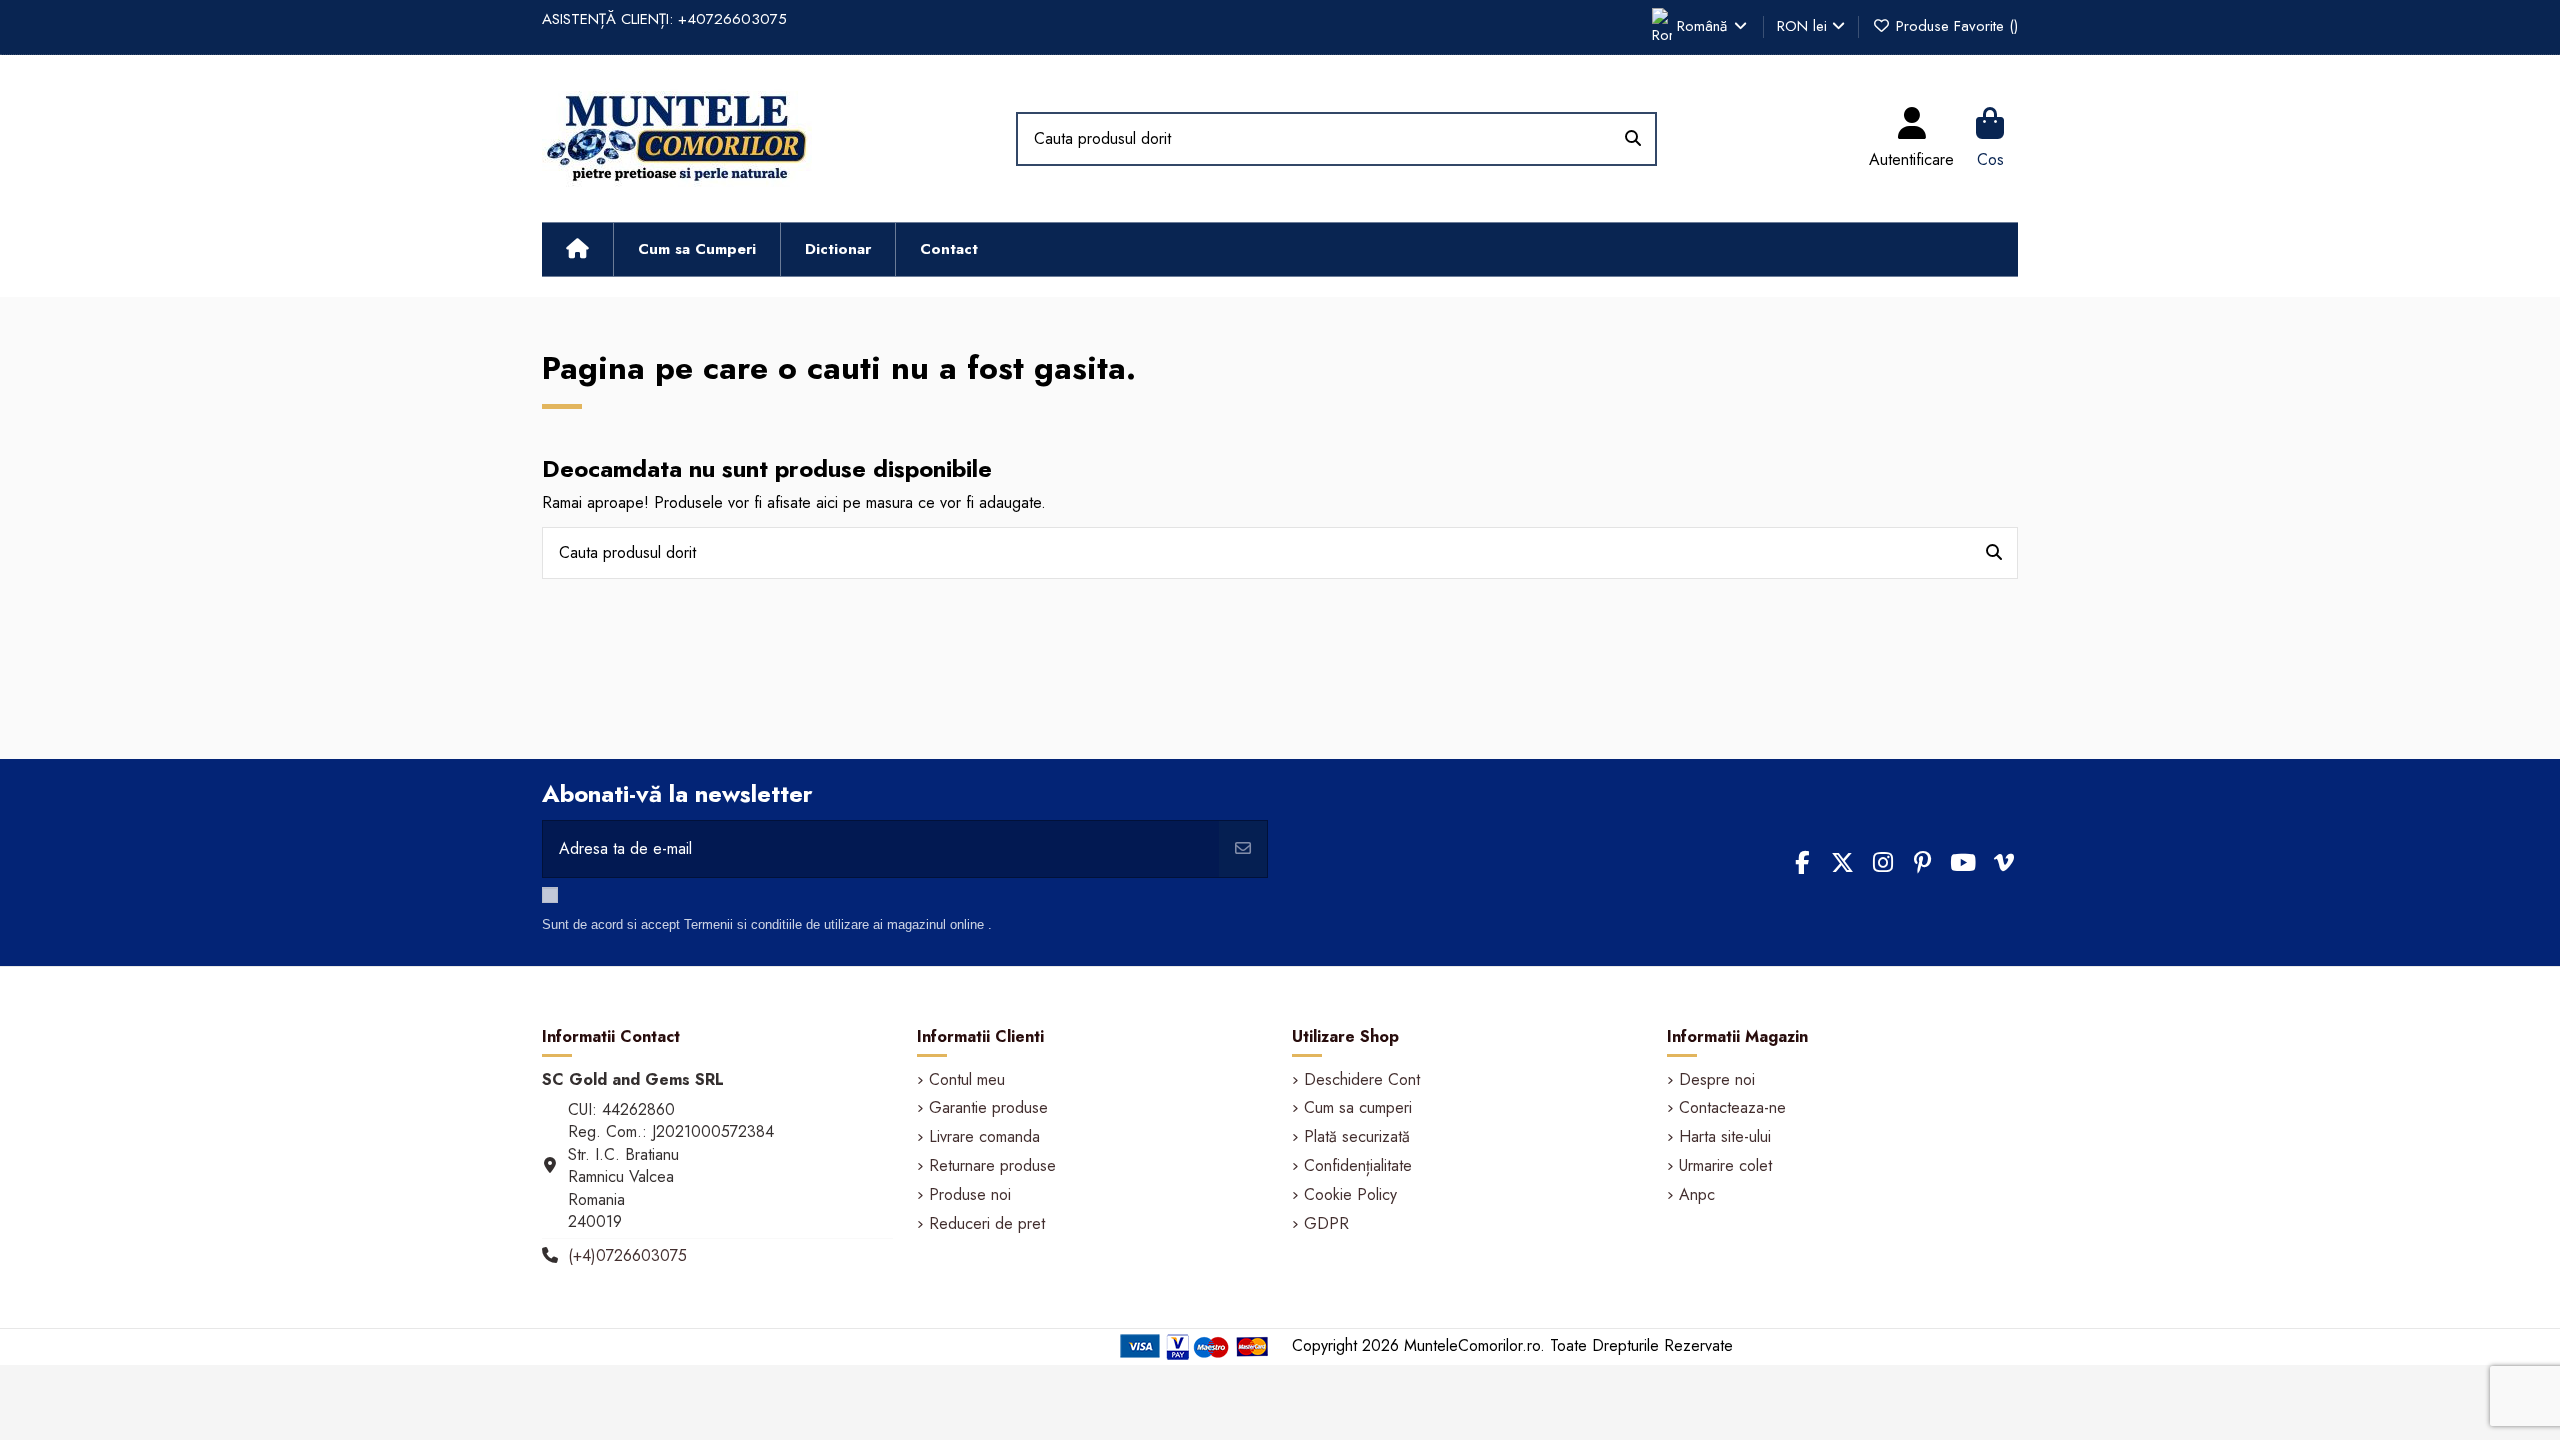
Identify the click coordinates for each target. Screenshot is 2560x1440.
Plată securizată (1357, 1137)
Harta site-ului (1725, 1137)
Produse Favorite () (1954, 26)
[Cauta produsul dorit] (1633, 139)
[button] (696, 249)
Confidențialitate (1358, 1166)
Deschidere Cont (1362, 1080)
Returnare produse (992, 1166)
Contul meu (967, 1080)
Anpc (1697, 1195)
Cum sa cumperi (1358, 1108)
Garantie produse (988, 1108)
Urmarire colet (1725, 1166)
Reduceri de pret (987, 1224)
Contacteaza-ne (1732, 1108)
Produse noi (970, 1195)
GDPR (1326, 1224)
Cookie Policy (1350, 1195)
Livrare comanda (984, 1137)
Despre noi (1717, 1080)
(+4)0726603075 (627, 1255)
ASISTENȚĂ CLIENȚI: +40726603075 (664, 19)
